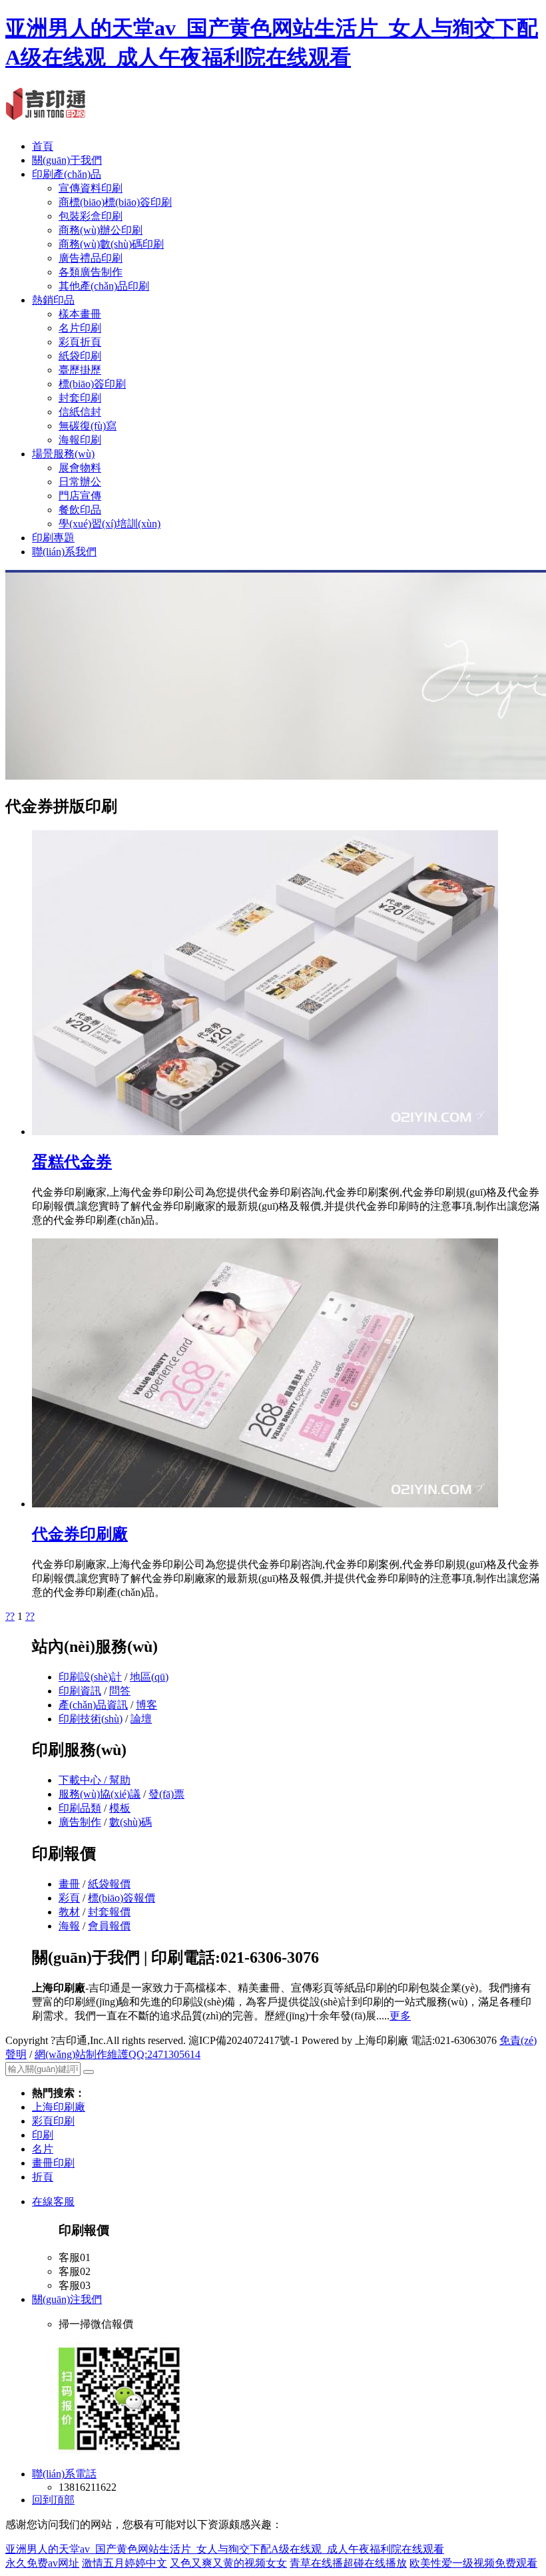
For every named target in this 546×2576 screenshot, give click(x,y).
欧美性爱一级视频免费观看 (473, 2563)
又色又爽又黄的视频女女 (228, 2563)
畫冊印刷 (53, 2163)
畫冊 (69, 1884)
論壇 (141, 1719)
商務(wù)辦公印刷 (101, 230)
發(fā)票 (166, 1794)
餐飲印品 (80, 510)
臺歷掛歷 (80, 370)
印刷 (43, 2135)
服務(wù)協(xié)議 (100, 1794)
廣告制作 (80, 1822)
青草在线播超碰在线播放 (348, 2563)
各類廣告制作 (91, 272)
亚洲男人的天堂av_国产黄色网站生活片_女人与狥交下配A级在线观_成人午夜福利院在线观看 (225, 2549)
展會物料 (80, 468)
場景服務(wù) (63, 454)
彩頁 (69, 1898)
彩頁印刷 (53, 2121)
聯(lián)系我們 (64, 552)
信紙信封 (80, 412)
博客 (146, 1705)
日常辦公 (80, 482)
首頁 (43, 146)
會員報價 (109, 1926)
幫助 (120, 1780)
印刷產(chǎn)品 (67, 174)
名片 (43, 2149)
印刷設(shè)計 (90, 1677)
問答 (120, 1691)
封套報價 (109, 1912)
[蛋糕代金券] (265, 1132)
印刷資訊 (80, 1691)
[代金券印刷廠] (265, 1504)
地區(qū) (149, 1677)
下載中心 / (84, 1780)
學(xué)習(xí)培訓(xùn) (110, 524)
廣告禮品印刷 (91, 258)
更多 (400, 2016)
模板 (120, 1808)
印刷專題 (53, 538)
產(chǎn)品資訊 (93, 1705)
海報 (69, 1926)
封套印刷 (80, 398)
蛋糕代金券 (72, 1162)
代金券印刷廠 (80, 1534)
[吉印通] (46, 113)
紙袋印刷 (80, 356)
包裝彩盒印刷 (91, 216)
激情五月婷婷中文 (125, 2563)
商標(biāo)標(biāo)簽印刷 (115, 202)
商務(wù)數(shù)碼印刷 (111, 244)
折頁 (43, 2177)
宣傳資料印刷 (91, 188)
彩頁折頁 (80, 342)
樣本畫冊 (80, 314)
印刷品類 (80, 1808)
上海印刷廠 (59, 2107)
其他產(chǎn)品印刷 (104, 286)
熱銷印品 (53, 300)
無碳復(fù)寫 (88, 426)
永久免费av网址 (42, 2563)
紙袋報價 (109, 1884)
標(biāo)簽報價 (122, 1898)
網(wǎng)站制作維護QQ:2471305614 (118, 2054)
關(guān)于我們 (67, 160)
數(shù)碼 (131, 1822)
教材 (69, 1912)
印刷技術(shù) (91, 1719)
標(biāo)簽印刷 (92, 384)
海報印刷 (80, 440)
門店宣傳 (80, 496)
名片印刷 (80, 328)
